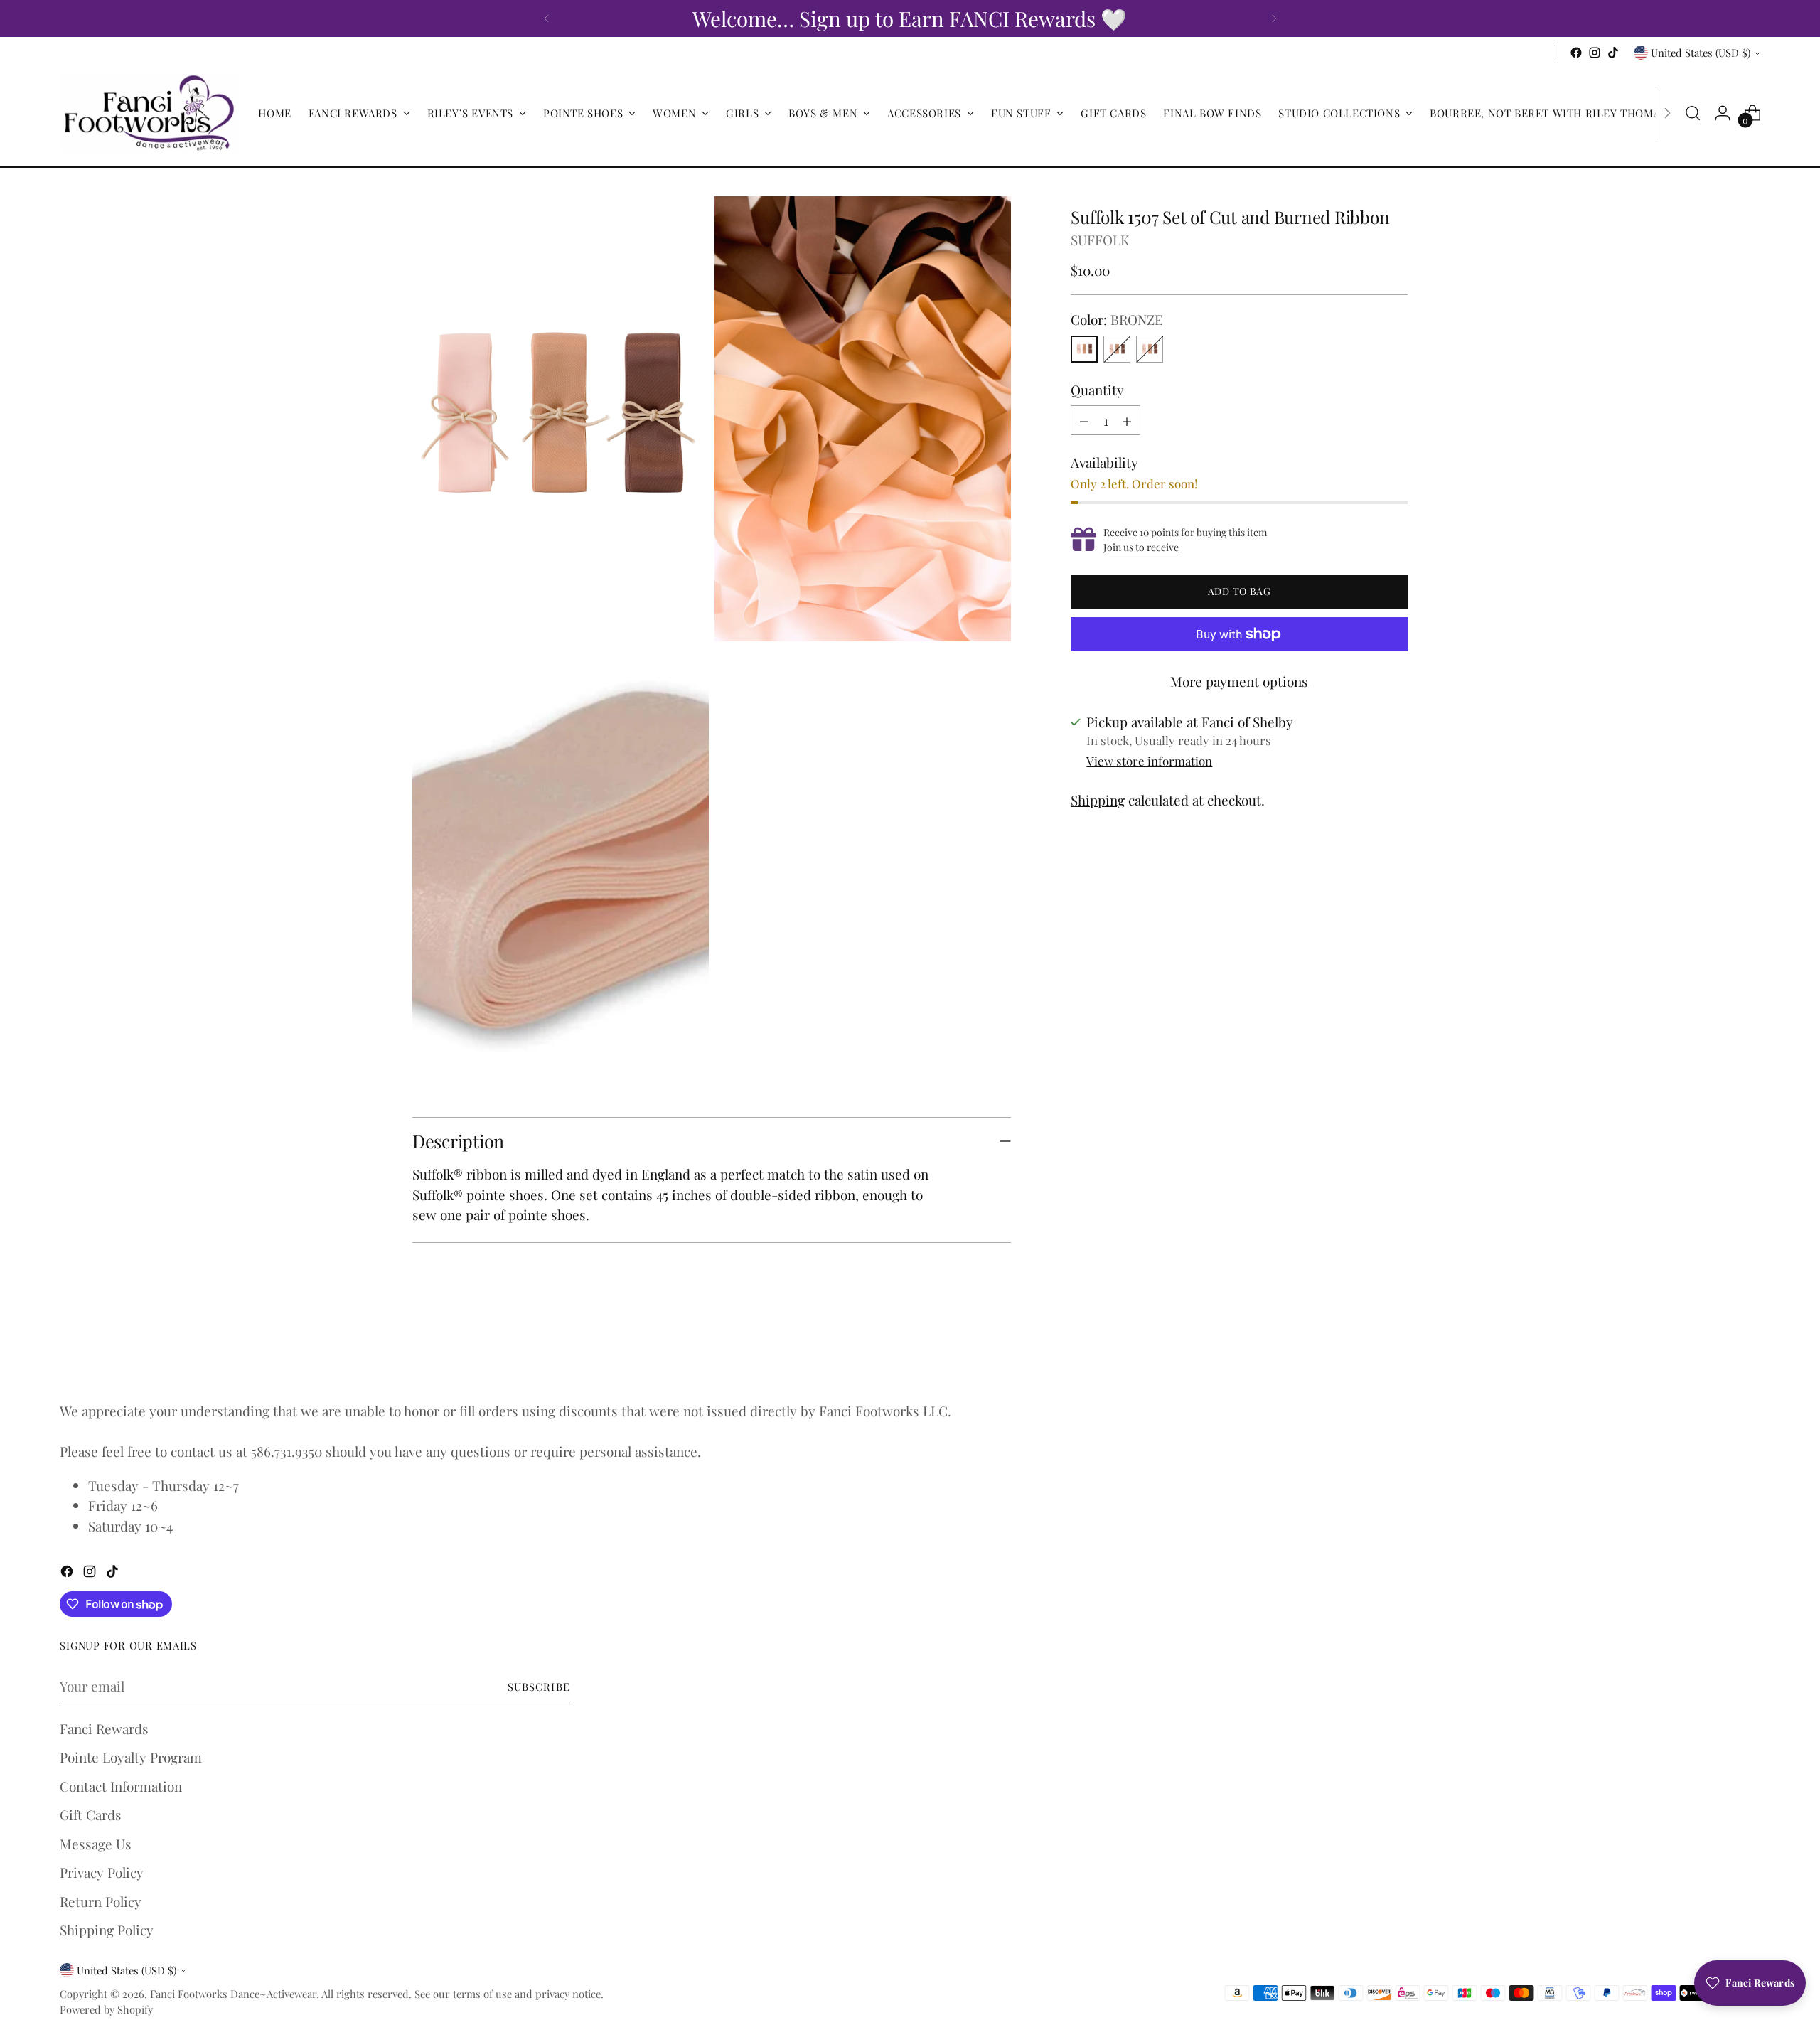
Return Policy (101, 1901)
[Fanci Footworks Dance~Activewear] (149, 113)
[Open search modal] (1693, 113)
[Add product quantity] (1127, 420)
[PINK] (1150, 349)
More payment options (1239, 681)
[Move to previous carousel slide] (1363, 1350)
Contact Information (121, 1786)
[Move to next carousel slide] (1396, 1349)
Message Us (96, 1844)
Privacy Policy (102, 1872)
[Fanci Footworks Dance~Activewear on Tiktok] (1613, 53)
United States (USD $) (1701, 53)
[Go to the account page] (1723, 113)
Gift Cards (91, 1815)
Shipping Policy (107, 1930)
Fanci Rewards (104, 1728)
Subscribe (539, 1687)
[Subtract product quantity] (1084, 420)
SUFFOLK (1100, 240)
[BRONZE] (1084, 349)
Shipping (1098, 800)
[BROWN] (1117, 349)
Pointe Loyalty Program (131, 1757)
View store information (1149, 761)
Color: (1117, 319)
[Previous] (547, 18)
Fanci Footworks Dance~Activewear (233, 1994)
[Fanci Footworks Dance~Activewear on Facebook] (1576, 53)
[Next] (1274, 18)
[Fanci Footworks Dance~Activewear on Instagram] (1595, 53)
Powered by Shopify (106, 2009)
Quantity (1097, 390)
